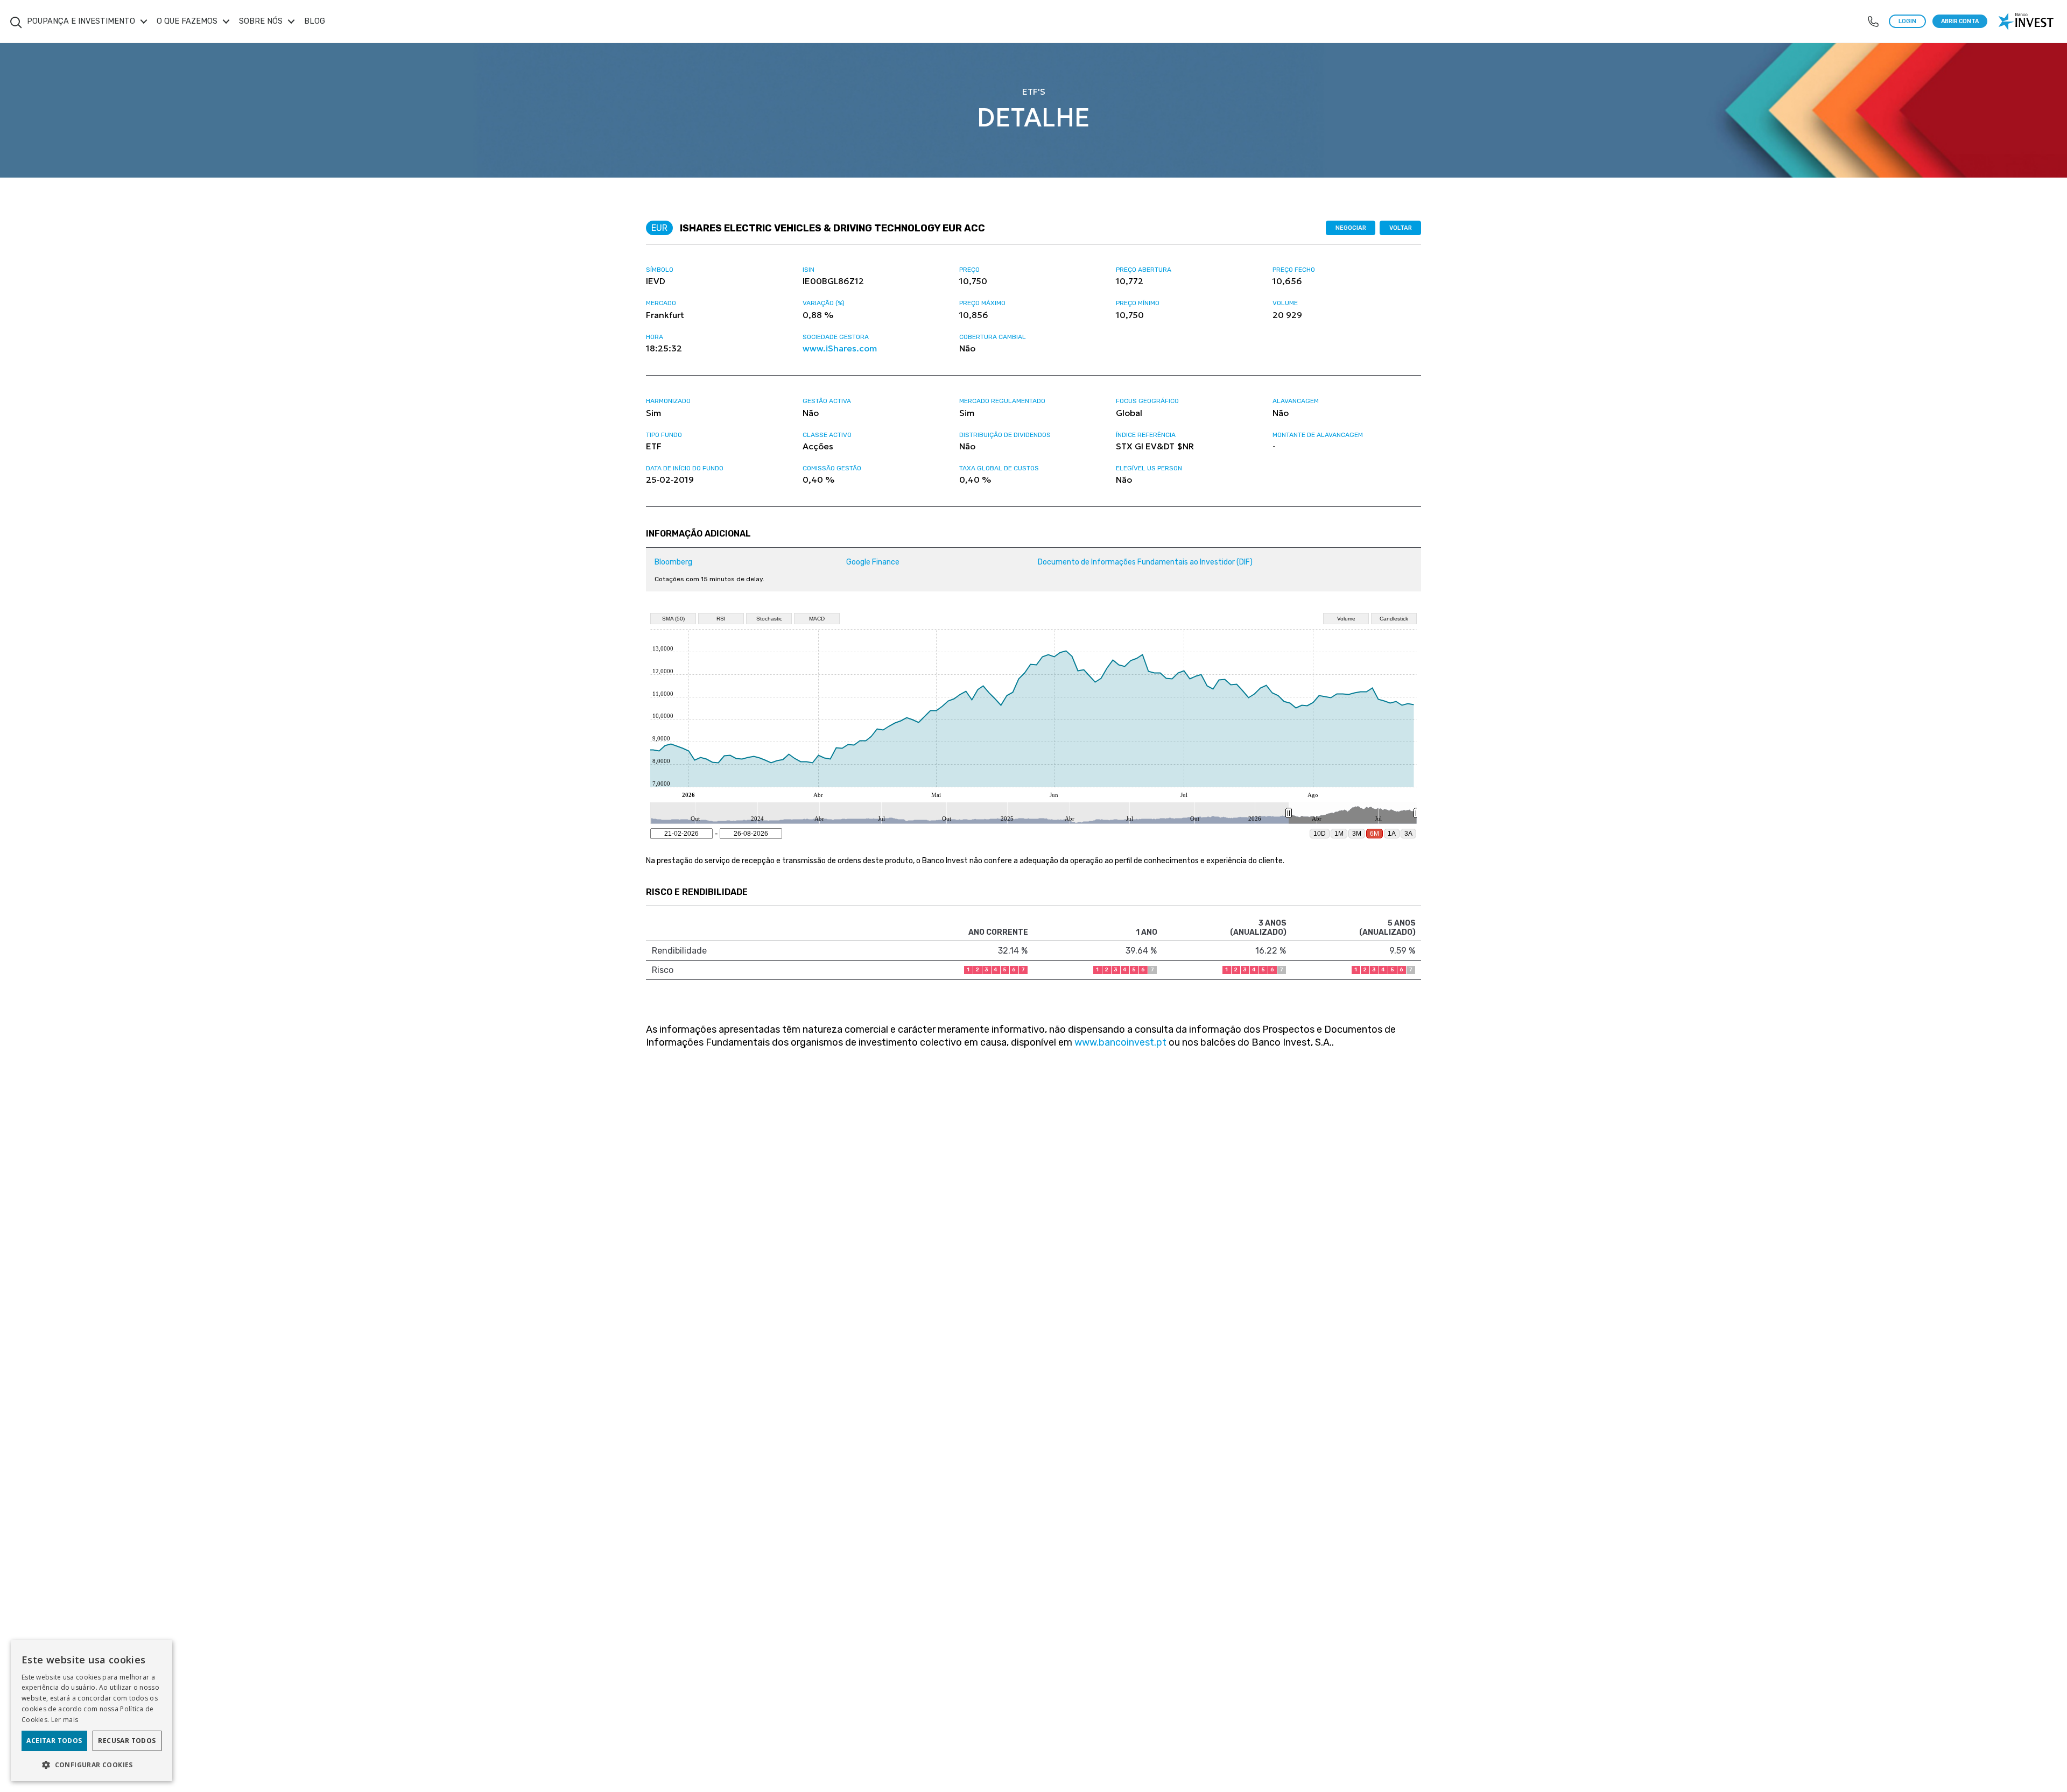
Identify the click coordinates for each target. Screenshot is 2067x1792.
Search (16, 16)
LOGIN (1907, 21)
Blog (315, 21)
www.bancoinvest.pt (1120, 1042)
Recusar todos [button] (127, 1741)
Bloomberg (673, 562)
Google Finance (873, 562)
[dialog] (92, 1711)
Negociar (1351, 228)
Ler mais (65, 1720)
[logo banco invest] (2027, 22)
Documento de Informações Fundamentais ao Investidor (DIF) (1145, 562)
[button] (92, 1764)
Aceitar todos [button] (54, 1741)
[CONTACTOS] (1873, 22)
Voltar (1401, 228)
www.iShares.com (840, 348)
